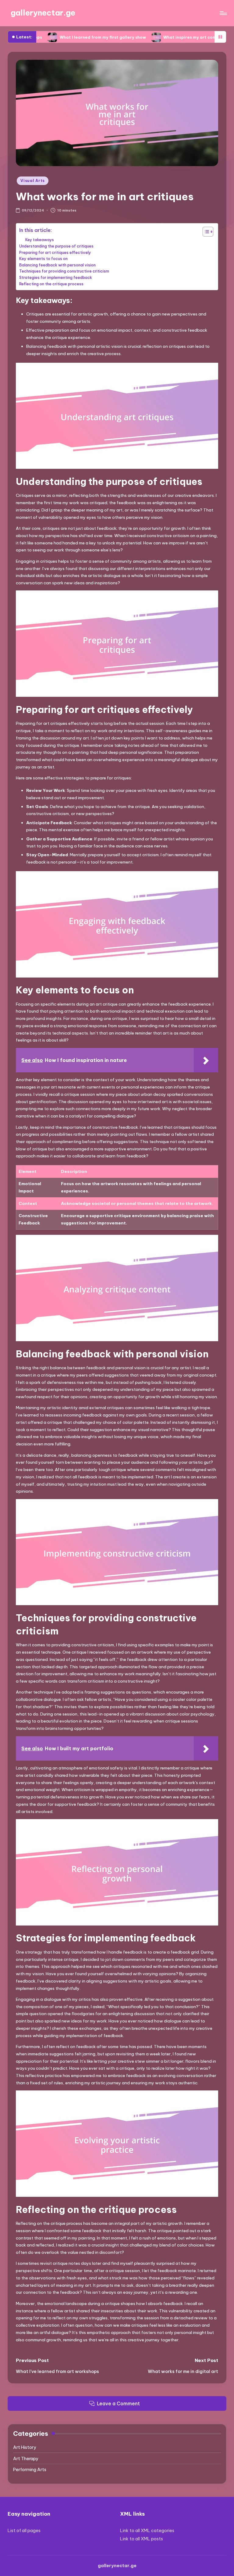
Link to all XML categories (147, 2531)
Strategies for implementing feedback (56, 277)
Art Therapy (26, 2459)
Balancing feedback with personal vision (57, 265)
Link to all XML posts (142, 2539)
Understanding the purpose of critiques (56, 246)
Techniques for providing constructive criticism (64, 271)
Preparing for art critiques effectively (55, 252)
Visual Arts (33, 181)
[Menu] (223, 13)
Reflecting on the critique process (51, 284)
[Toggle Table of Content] (205, 232)
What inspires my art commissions (153, 37)
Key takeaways (40, 240)
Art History (25, 2447)
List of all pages (24, 2531)
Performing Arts (30, 2470)
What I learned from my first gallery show (57, 37)
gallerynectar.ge (43, 13)
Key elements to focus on (43, 258)
